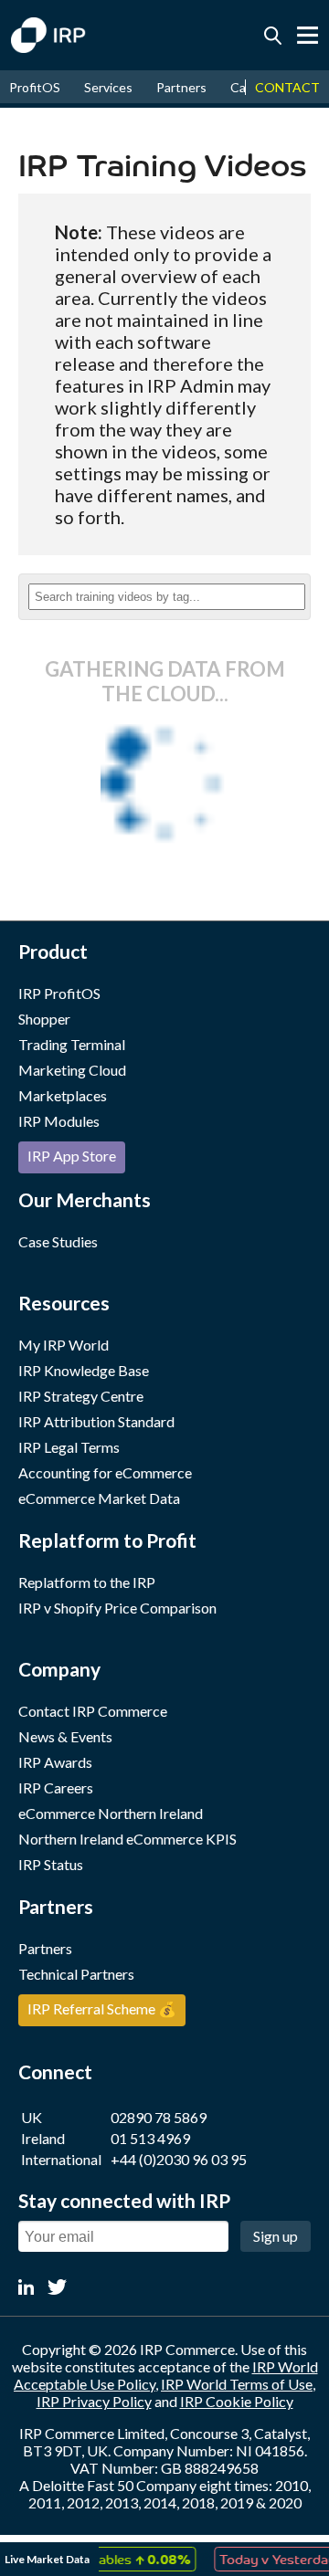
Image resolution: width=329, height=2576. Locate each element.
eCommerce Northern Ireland (111, 1813)
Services (108, 87)
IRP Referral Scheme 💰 (102, 2008)
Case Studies (58, 1241)
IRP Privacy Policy (94, 2401)
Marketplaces (63, 1095)
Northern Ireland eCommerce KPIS (127, 1839)
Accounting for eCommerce (105, 1472)
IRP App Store (72, 1156)
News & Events (65, 1736)
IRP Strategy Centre (81, 1396)
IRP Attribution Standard (96, 1421)
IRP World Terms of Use (237, 2384)
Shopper (44, 1019)
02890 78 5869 (159, 2117)
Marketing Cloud (72, 1070)
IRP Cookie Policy (237, 2401)
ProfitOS (35, 87)
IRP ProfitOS (59, 993)
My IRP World (64, 1345)
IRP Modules (59, 1121)
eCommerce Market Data (99, 1498)
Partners (181, 87)
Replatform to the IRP (87, 1582)
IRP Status (51, 1864)
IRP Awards (55, 1762)
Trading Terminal (72, 1044)
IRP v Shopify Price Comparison (117, 1608)
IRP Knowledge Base (84, 1370)
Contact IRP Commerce (93, 1711)
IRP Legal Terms (69, 1447)
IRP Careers (56, 1787)
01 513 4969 (150, 2138)
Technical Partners (76, 1974)
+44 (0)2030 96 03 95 (179, 2159)
